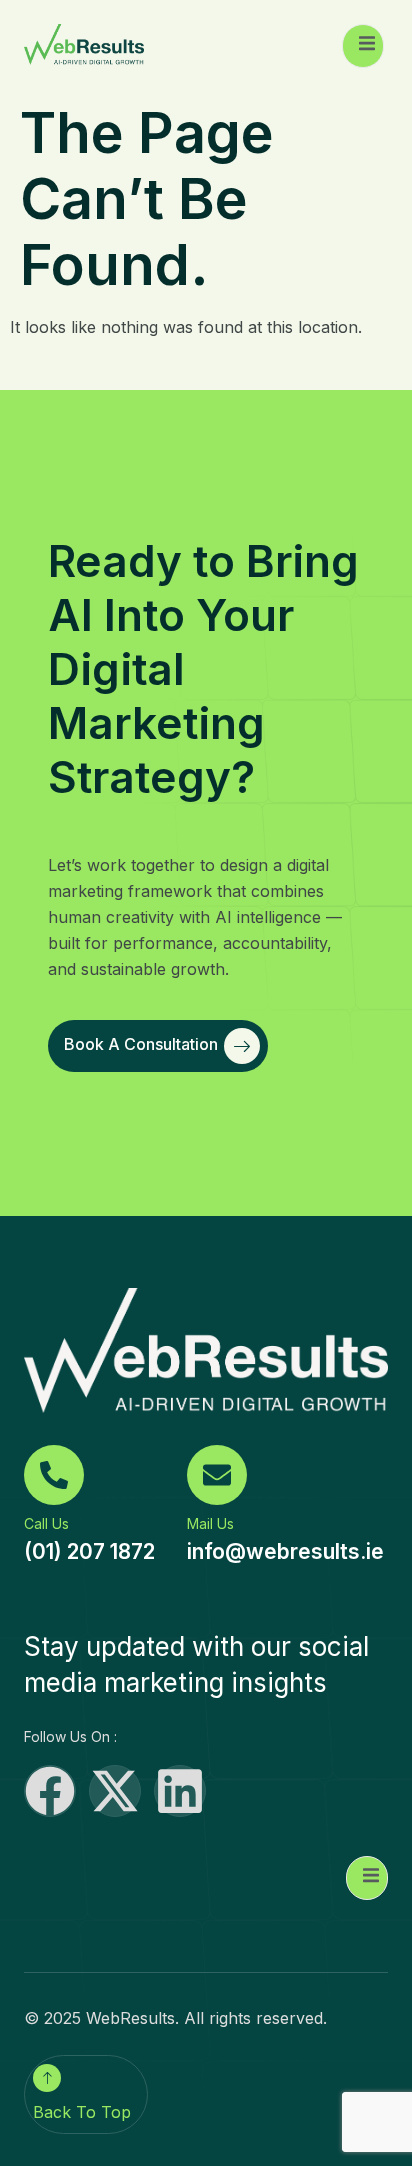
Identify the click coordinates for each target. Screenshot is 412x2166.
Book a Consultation (141, 1045)
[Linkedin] (180, 1791)
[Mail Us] (217, 1475)
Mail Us (210, 1523)
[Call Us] (54, 1475)
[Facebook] (50, 1791)
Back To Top (82, 2112)
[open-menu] (363, 46)
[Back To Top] (47, 2078)
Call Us (46, 1523)
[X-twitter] (115, 1791)
